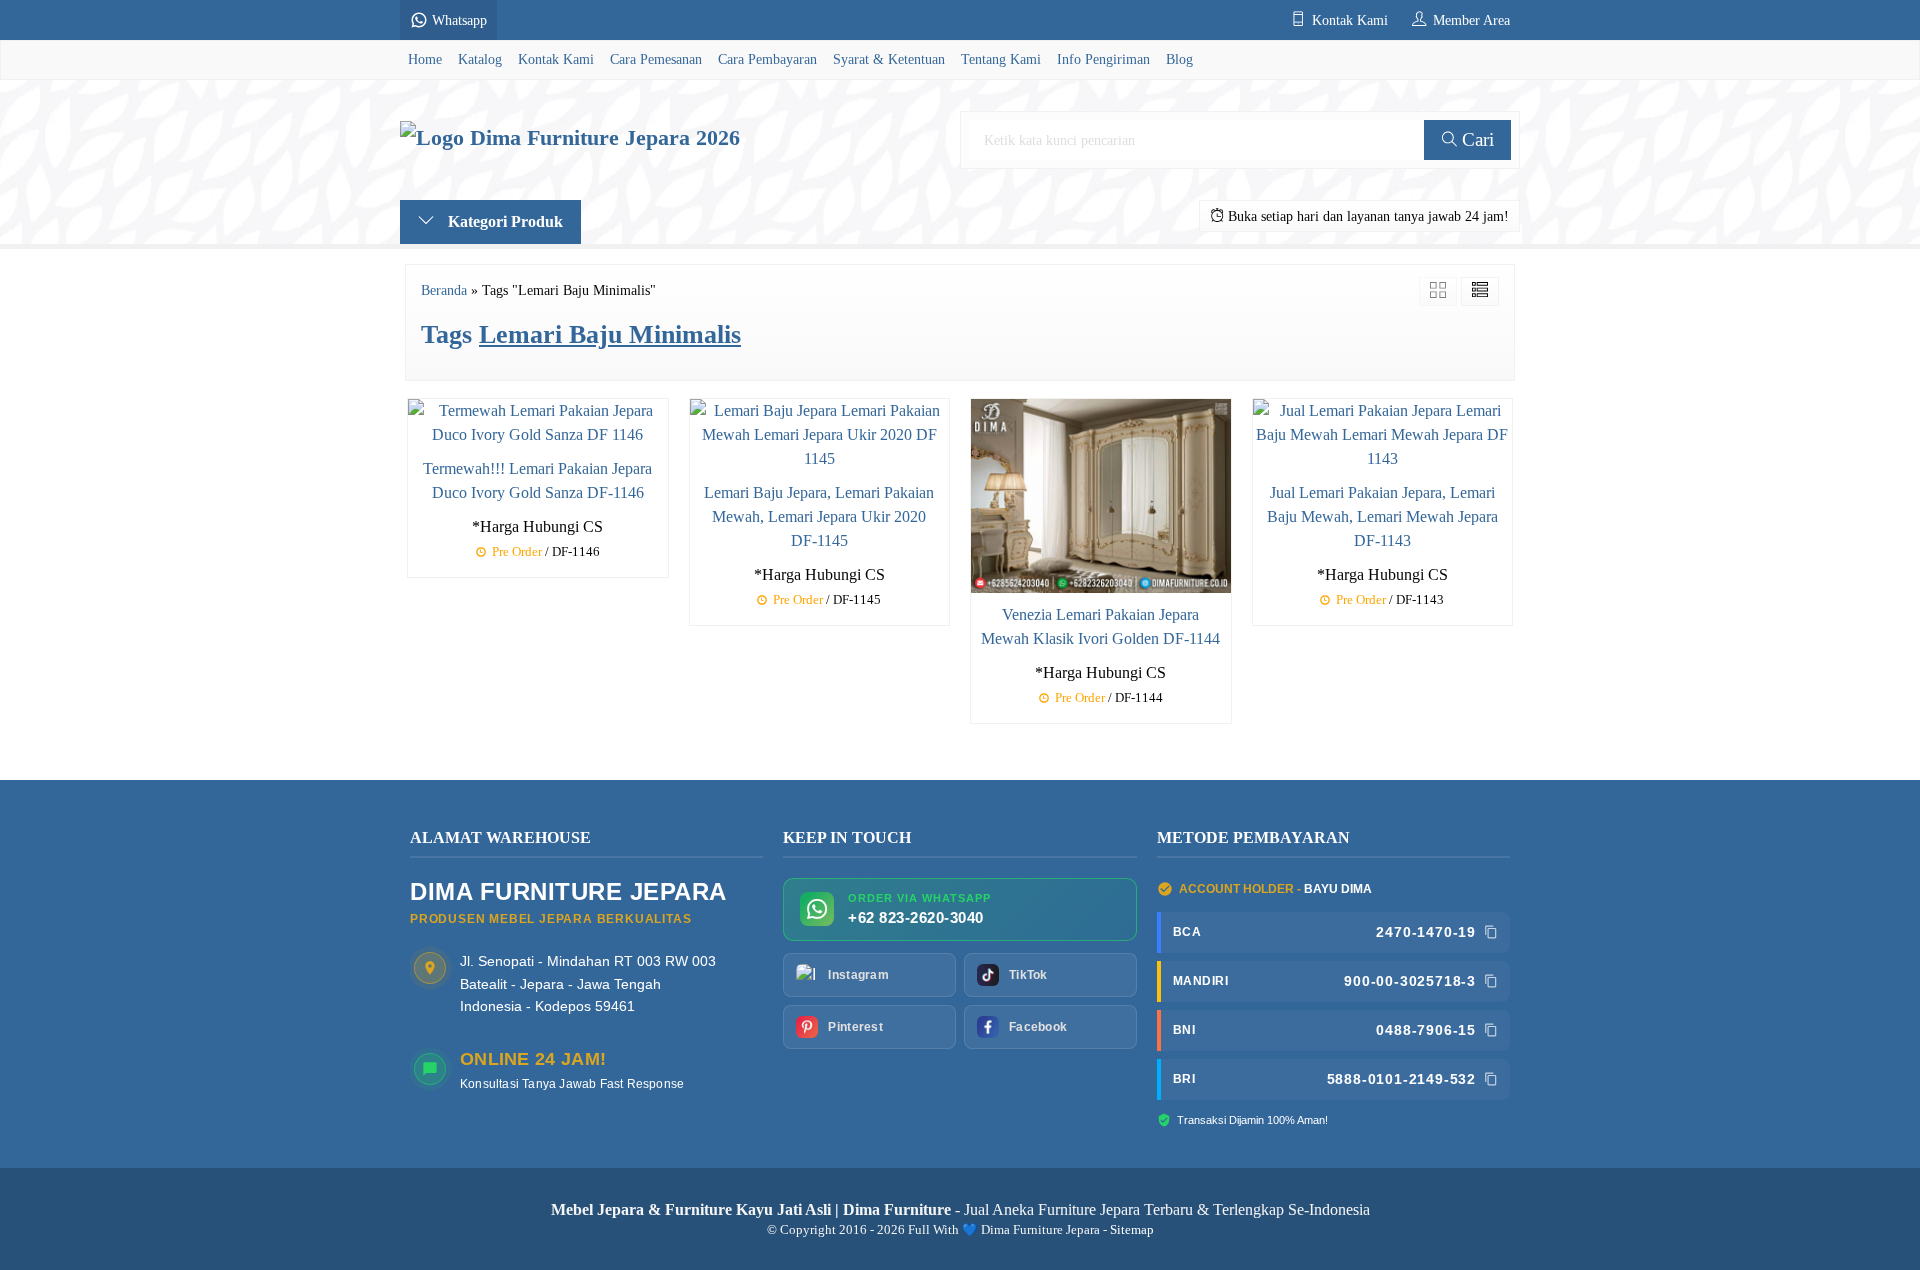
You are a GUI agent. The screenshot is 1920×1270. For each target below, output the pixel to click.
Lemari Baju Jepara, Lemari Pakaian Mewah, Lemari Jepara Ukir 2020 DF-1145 (819, 516)
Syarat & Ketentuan (889, 59)
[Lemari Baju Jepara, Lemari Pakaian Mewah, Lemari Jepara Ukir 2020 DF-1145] (820, 432)
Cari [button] (1475, 139)
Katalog (480, 59)
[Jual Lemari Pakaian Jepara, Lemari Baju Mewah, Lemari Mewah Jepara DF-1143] (1383, 432)
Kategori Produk (503, 221)
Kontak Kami (556, 59)
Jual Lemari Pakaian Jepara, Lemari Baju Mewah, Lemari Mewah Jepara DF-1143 (1382, 516)
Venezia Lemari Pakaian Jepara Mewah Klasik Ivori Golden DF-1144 (1100, 626)
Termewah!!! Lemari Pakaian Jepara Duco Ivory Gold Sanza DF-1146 (537, 480)
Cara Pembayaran (767, 59)
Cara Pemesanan (656, 59)
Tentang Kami (1001, 59)
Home (425, 59)
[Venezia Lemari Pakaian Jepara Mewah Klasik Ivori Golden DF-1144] (1101, 494)
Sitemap (1132, 1230)
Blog (1179, 59)
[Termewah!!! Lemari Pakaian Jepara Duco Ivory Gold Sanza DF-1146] (538, 420)
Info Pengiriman (1103, 59)
